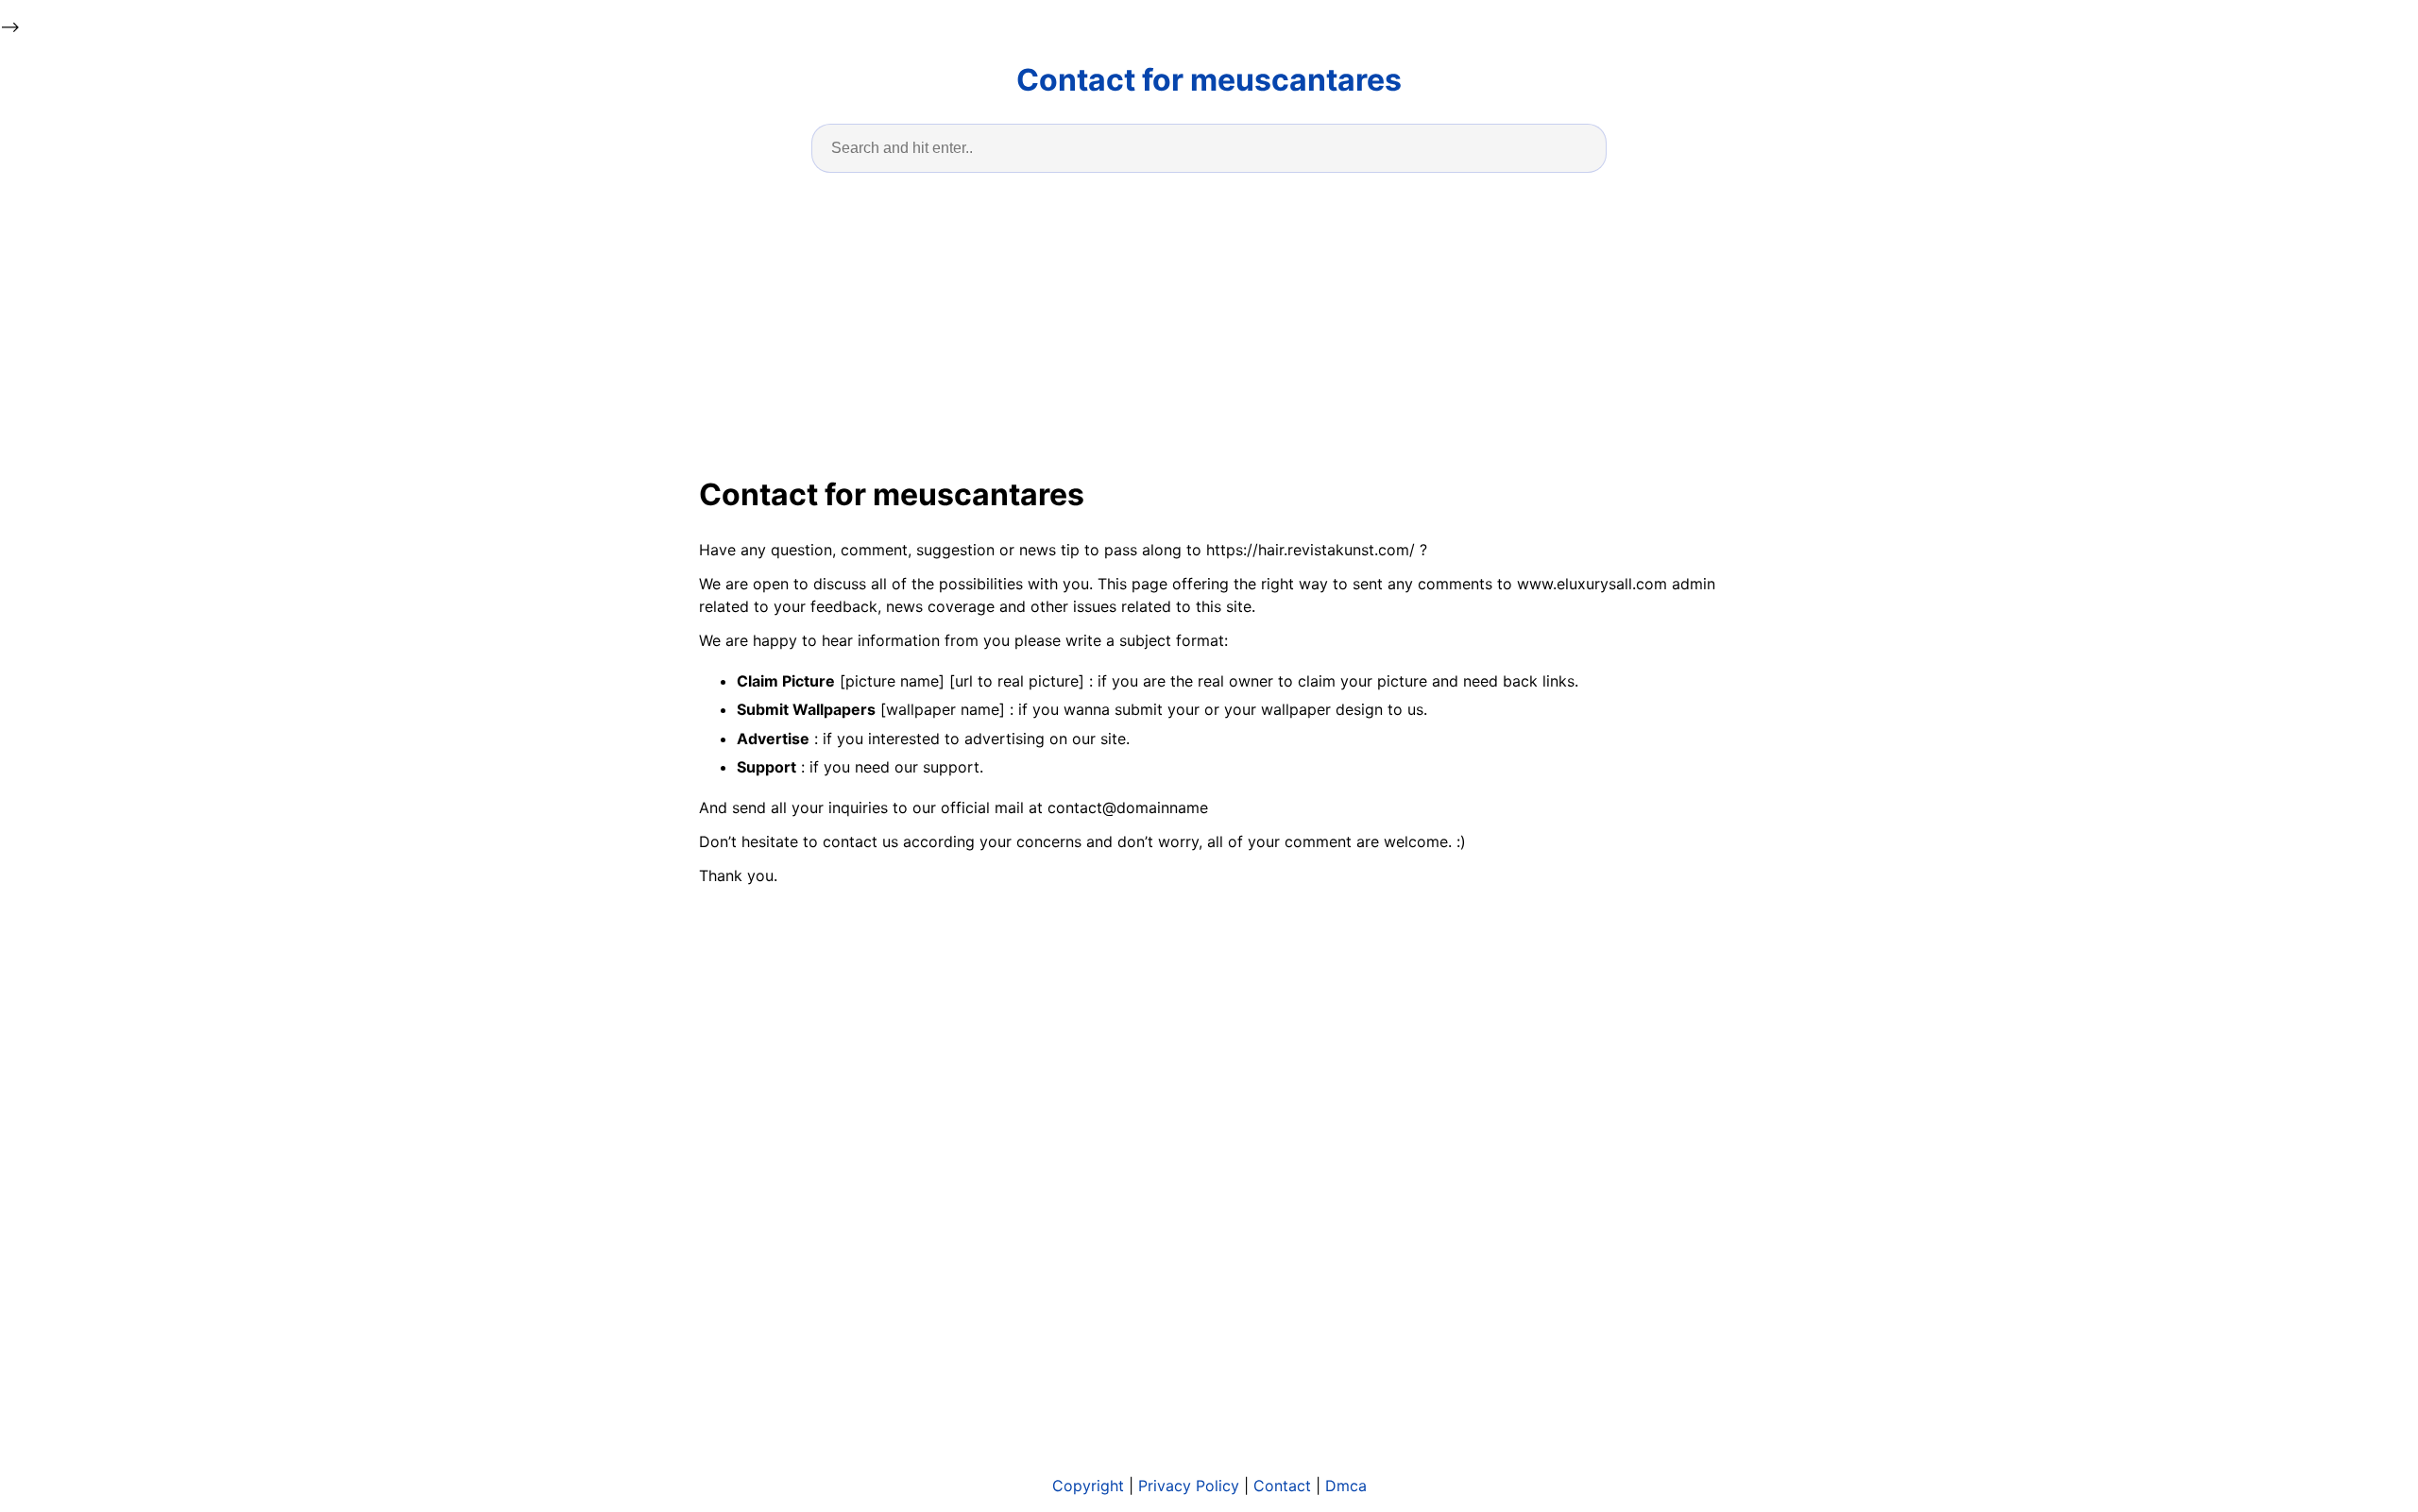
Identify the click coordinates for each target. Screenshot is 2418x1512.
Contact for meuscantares (1209, 80)
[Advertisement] (1209, 320)
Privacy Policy (1189, 1486)
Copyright (1088, 1486)
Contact (1282, 1486)
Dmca (1346, 1486)
